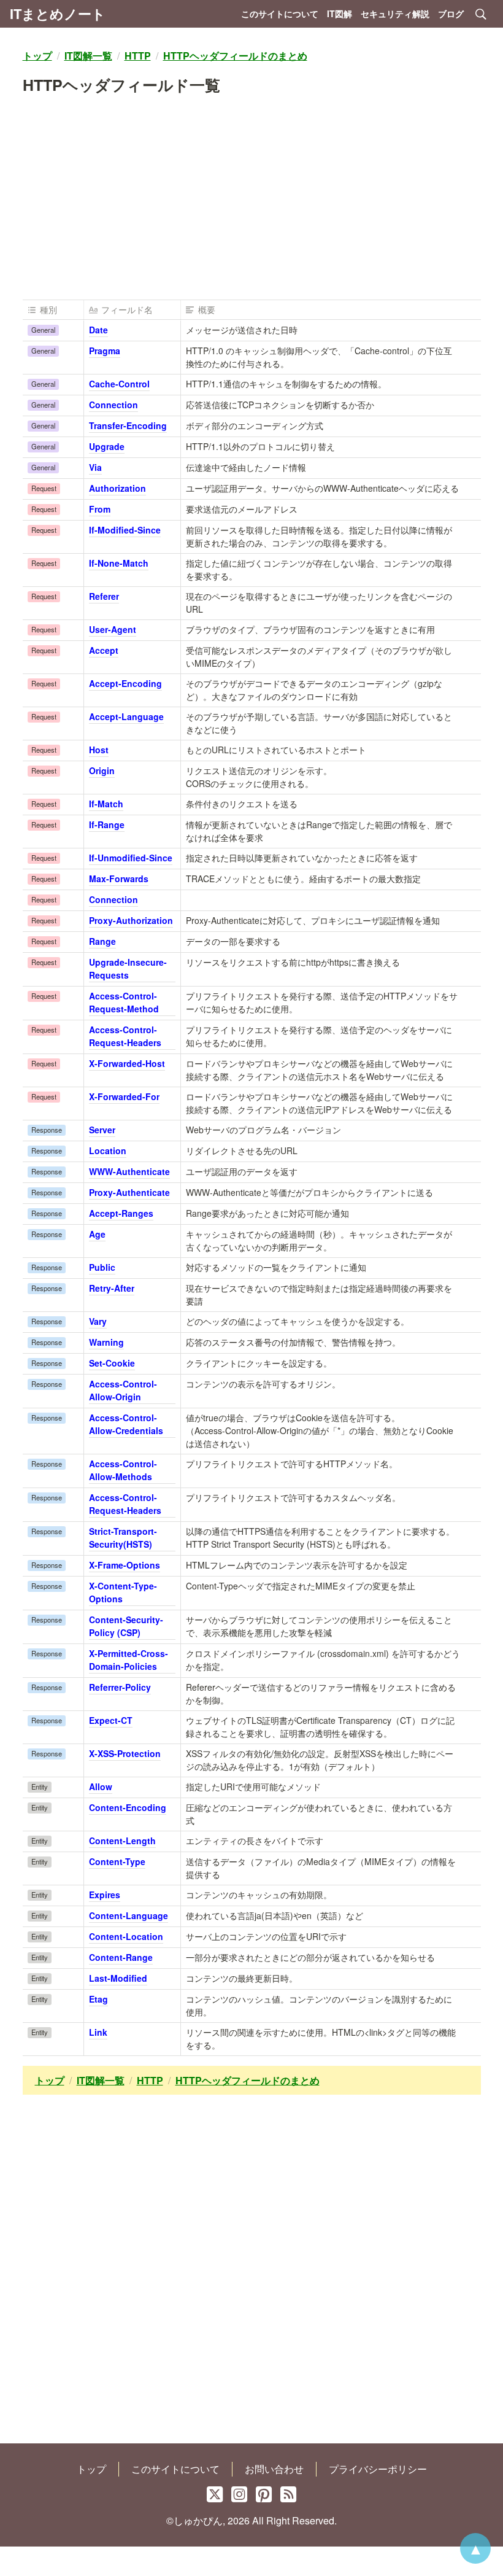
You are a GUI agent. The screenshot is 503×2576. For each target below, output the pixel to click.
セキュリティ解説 (395, 14)
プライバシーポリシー (378, 2469)
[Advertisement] (252, 203)
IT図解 (340, 14)
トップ (91, 2469)
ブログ (451, 14)
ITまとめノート (58, 14)
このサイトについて (280, 14)
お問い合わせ (274, 2469)
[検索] (481, 14)
